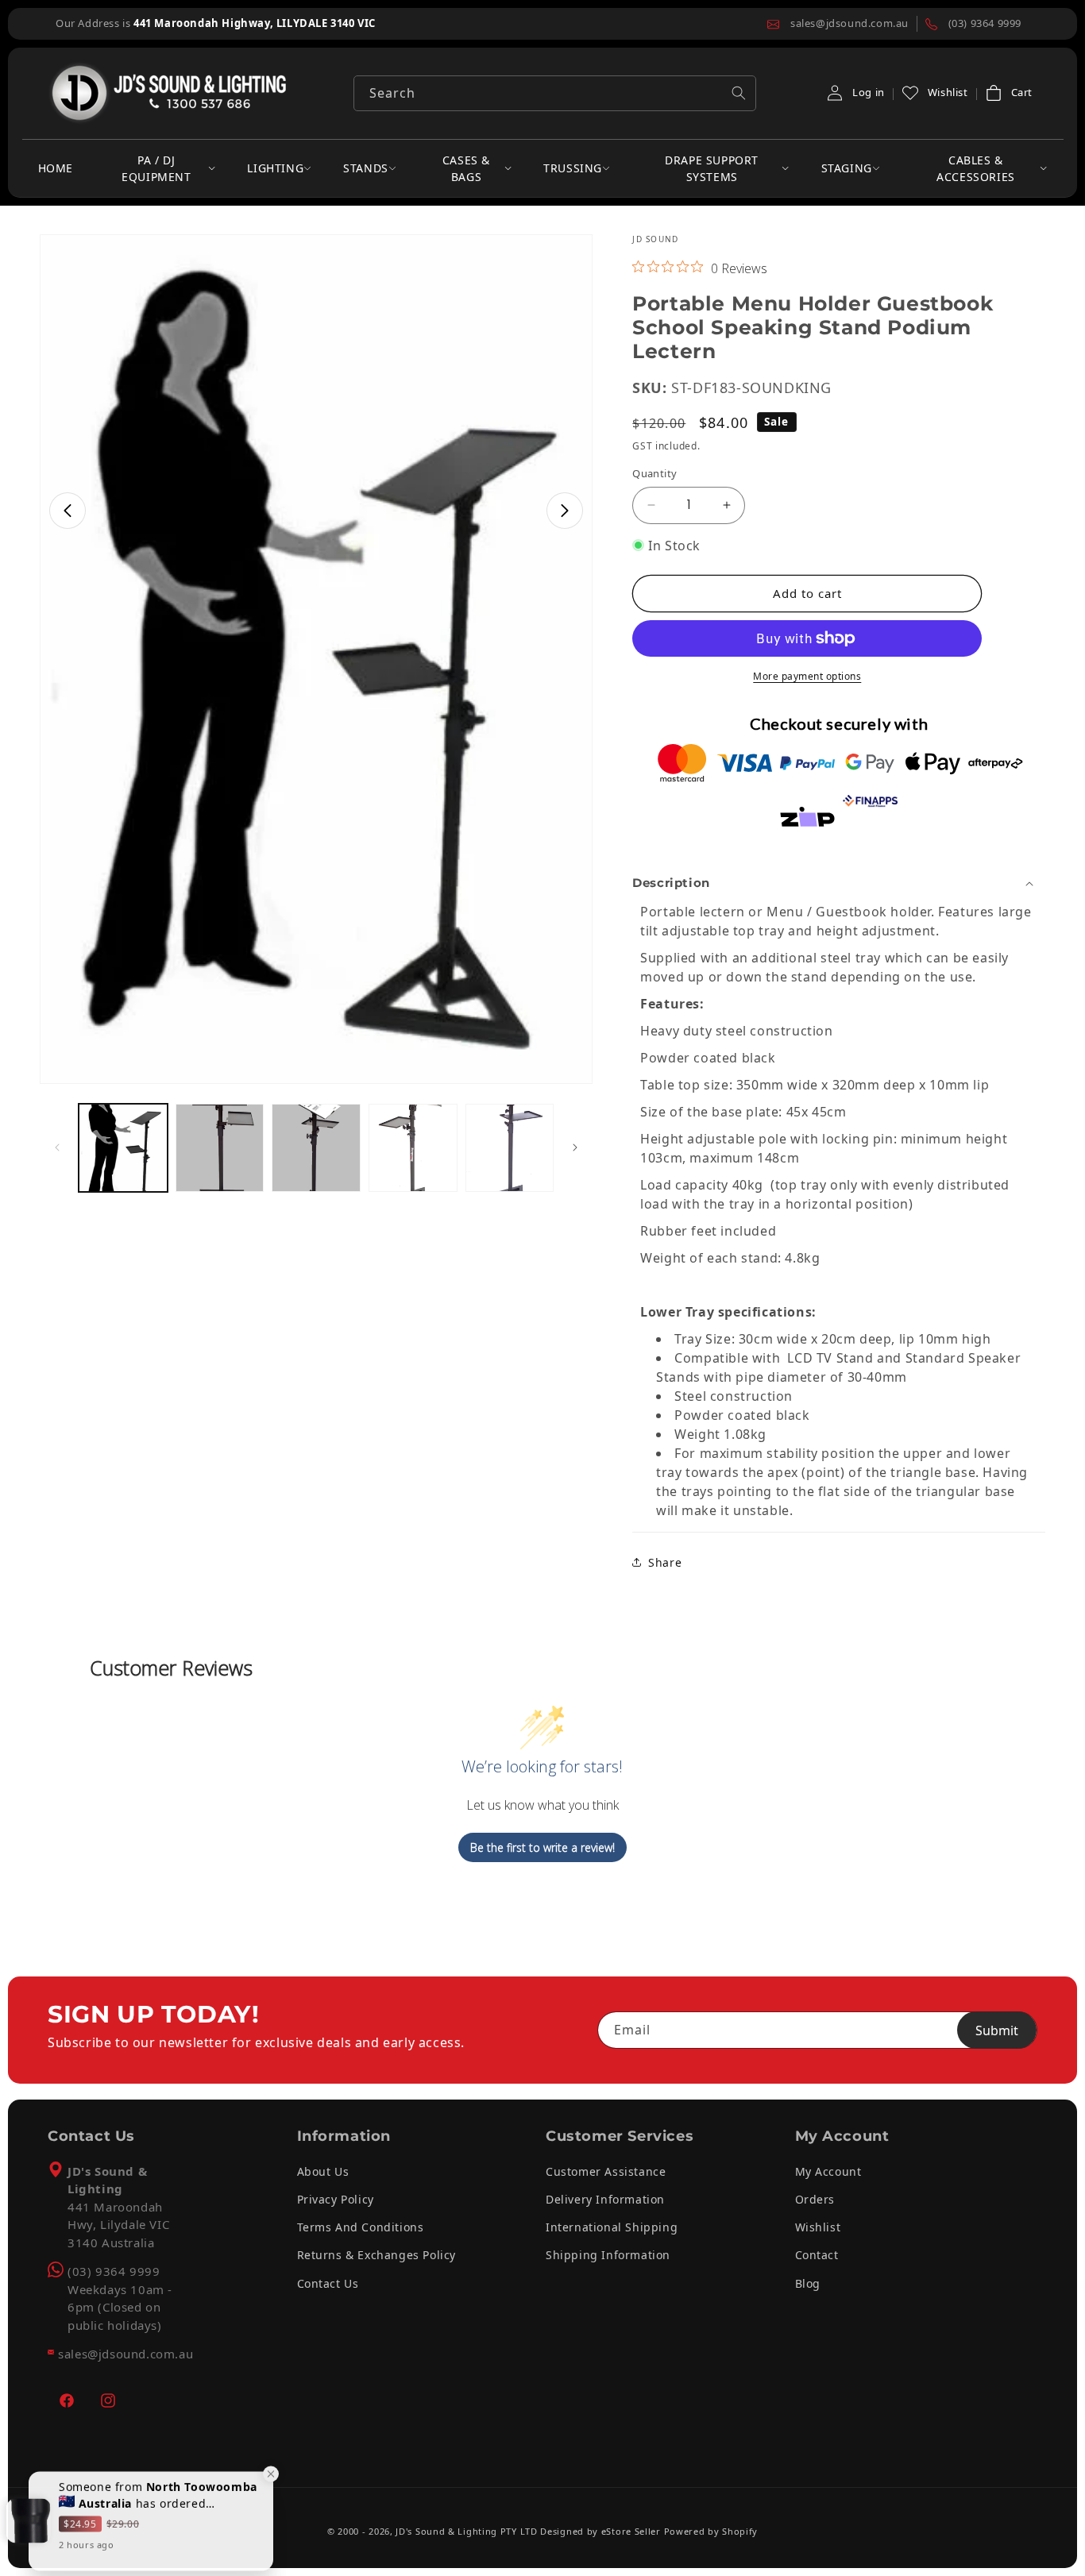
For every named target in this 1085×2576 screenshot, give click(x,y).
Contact (817, 2255)
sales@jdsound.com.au (125, 2354)
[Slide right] (575, 1147)
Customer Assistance (606, 2171)
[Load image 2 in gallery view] (220, 1148)
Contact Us (328, 2283)
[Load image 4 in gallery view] (413, 1148)
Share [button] (665, 1562)
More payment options (807, 676)
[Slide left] (57, 1147)
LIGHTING (275, 168)
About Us (323, 2171)
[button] (1008, 93)
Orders (815, 2199)
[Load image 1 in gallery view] (123, 1148)
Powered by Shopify (711, 2531)
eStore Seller (631, 2531)
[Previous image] (68, 511)
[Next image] (565, 511)
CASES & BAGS (466, 168)
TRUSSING (573, 168)
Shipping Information (608, 2255)
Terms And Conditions (361, 2227)
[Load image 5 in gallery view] (510, 1148)
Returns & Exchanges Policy (377, 2255)
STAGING (847, 168)
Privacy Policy (336, 2199)
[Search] (739, 93)
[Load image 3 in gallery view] (316, 1148)
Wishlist (818, 2227)
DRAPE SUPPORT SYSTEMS (712, 168)
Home (56, 168)
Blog (808, 2283)
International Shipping (612, 2227)
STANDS (366, 168)
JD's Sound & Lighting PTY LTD (466, 2531)
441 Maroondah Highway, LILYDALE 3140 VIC (255, 23)
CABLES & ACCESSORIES (976, 168)
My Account (828, 2171)
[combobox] (555, 93)
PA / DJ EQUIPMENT (156, 168)
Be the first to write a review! (542, 1847)
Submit (997, 2030)
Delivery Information (605, 2199)
